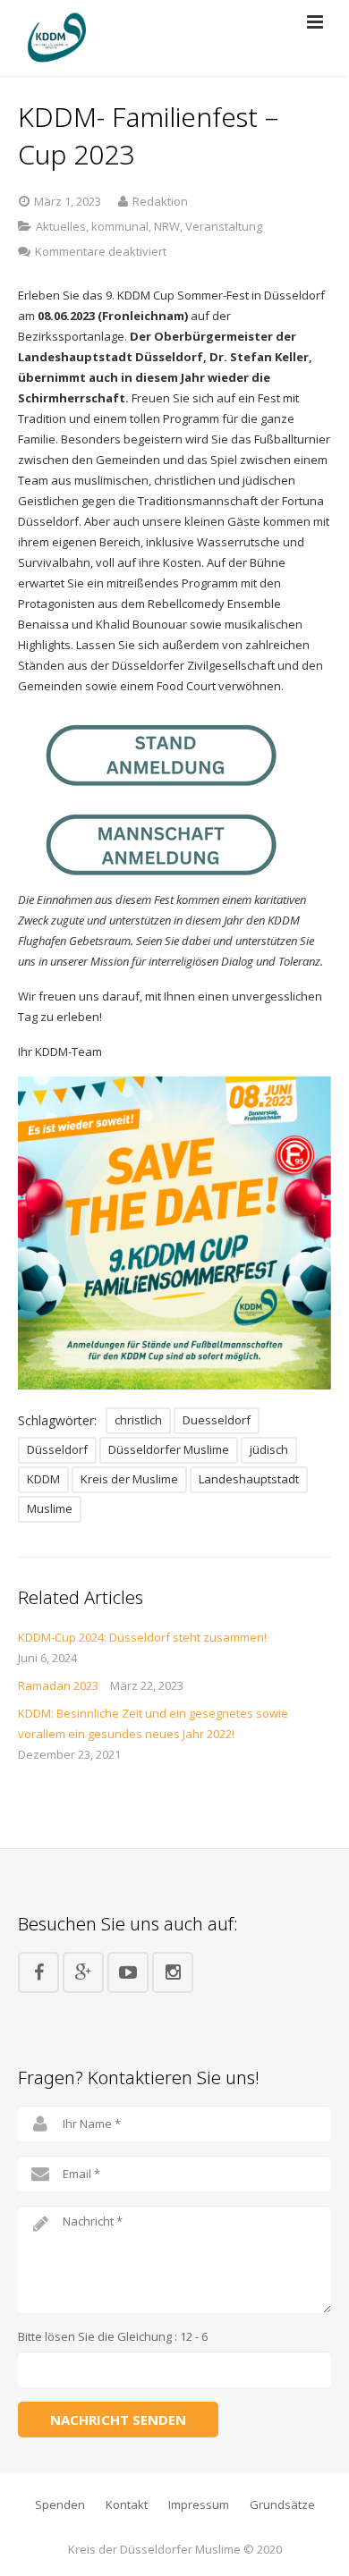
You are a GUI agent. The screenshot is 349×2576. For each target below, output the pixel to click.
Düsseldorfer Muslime (169, 1449)
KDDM (43, 1479)
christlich (138, 1420)
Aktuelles (61, 226)
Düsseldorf (57, 1449)
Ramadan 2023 (58, 1685)
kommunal (120, 226)
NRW (167, 226)
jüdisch (269, 1449)
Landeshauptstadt (249, 1479)
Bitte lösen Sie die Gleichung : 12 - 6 (113, 2336)
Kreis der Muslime (129, 1479)
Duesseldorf (217, 1420)
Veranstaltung (224, 226)
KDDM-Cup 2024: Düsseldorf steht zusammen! (142, 1637)
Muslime (50, 1508)
